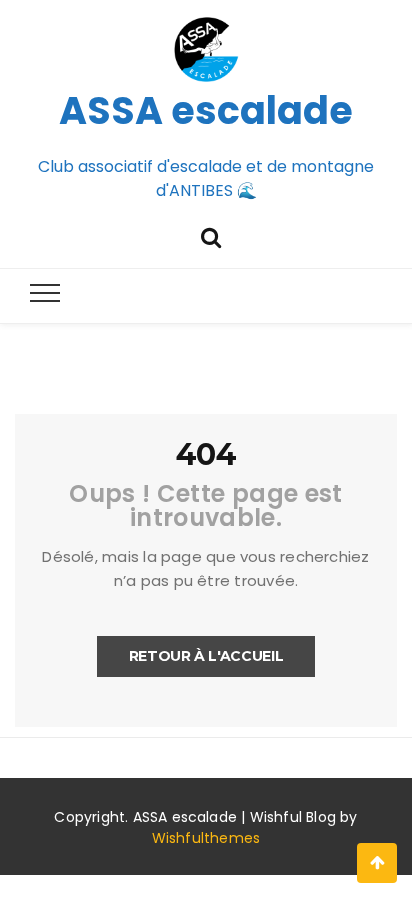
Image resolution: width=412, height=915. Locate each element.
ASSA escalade (206, 110)
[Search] (211, 235)
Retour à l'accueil (206, 656)
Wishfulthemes (206, 838)
